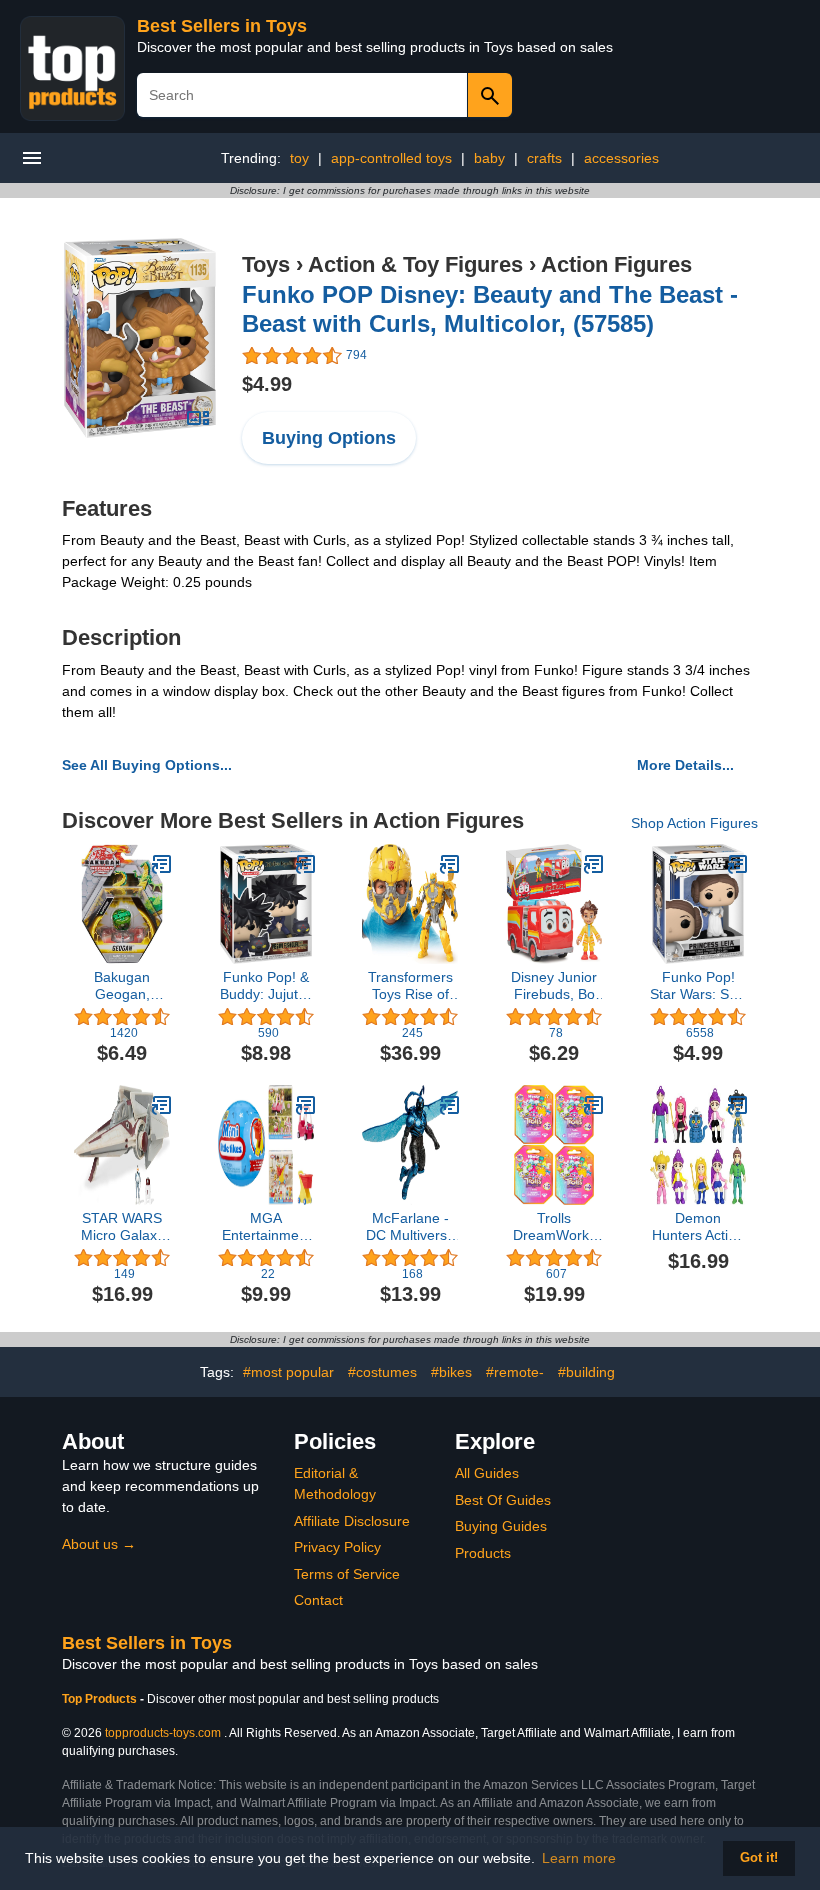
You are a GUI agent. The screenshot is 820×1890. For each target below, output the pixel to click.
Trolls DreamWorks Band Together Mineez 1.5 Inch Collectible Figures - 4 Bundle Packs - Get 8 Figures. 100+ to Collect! (554, 1227)
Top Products (101, 1699)
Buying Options (329, 438)
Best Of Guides (503, 1500)
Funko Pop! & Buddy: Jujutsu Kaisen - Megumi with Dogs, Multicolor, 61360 (266, 986)
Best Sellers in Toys (222, 26)
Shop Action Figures (694, 823)
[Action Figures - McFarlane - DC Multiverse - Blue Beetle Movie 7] (450, 1105)
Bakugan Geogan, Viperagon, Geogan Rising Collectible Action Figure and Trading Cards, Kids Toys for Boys (122, 986)
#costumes (382, 1372)
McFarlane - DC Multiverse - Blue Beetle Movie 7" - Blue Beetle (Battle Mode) (410, 1227)
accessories (621, 158)
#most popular (288, 1372)
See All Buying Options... (147, 765)
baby (489, 158)
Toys (266, 264)
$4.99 (267, 384)
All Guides (487, 1473)
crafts (544, 158)
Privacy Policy (337, 1547)
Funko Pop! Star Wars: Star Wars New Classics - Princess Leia (698, 986)
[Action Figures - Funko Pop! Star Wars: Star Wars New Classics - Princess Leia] (738, 864)
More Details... (685, 765)
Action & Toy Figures (415, 264)
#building (586, 1372)
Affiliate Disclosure (352, 1521)
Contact (318, 1600)
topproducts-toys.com (163, 1733)
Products (483, 1553)
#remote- (515, 1372)
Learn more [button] (579, 1858)
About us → (99, 1544)
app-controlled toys (391, 158)
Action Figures (616, 264)
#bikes (451, 1372)
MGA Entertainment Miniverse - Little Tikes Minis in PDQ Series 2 (266, 1227)
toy (299, 158)
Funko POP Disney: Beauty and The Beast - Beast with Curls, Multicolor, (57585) (490, 309)
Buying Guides (501, 1526)
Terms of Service (347, 1574)
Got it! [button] (759, 1858)
